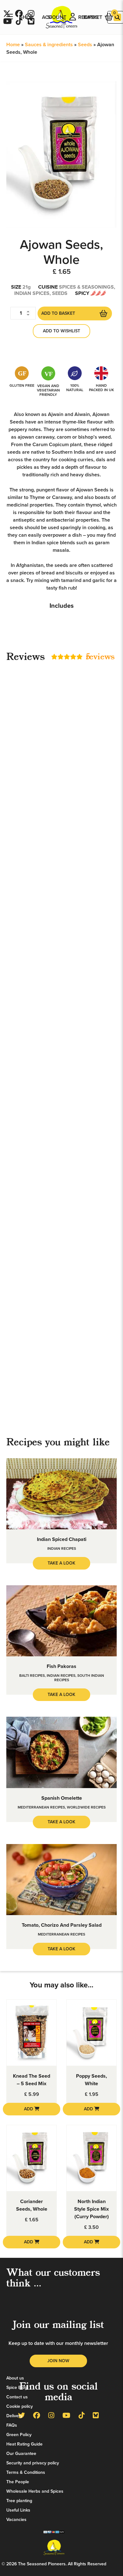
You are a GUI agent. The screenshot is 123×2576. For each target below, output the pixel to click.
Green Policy (19, 2435)
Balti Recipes (32, 1676)
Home (13, 45)
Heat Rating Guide (24, 2444)
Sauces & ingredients (49, 45)
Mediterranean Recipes (41, 1807)
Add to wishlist (61, 331)
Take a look (61, 1563)
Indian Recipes (62, 1548)
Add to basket (58, 313)
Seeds (85, 45)
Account (54, 17)
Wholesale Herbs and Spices (35, 2491)
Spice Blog (17, 2388)
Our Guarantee (21, 2454)
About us (15, 2378)
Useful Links (18, 2510)
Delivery (14, 2416)
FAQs (12, 2425)
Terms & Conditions (26, 2472)
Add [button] (29, 2109)
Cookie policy (20, 2406)
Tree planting (19, 2501)
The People (18, 2482)
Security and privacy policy (33, 2463)
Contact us (17, 2397)
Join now (58, 2361)
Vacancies (16, 2520)
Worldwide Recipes (86, 1807)
